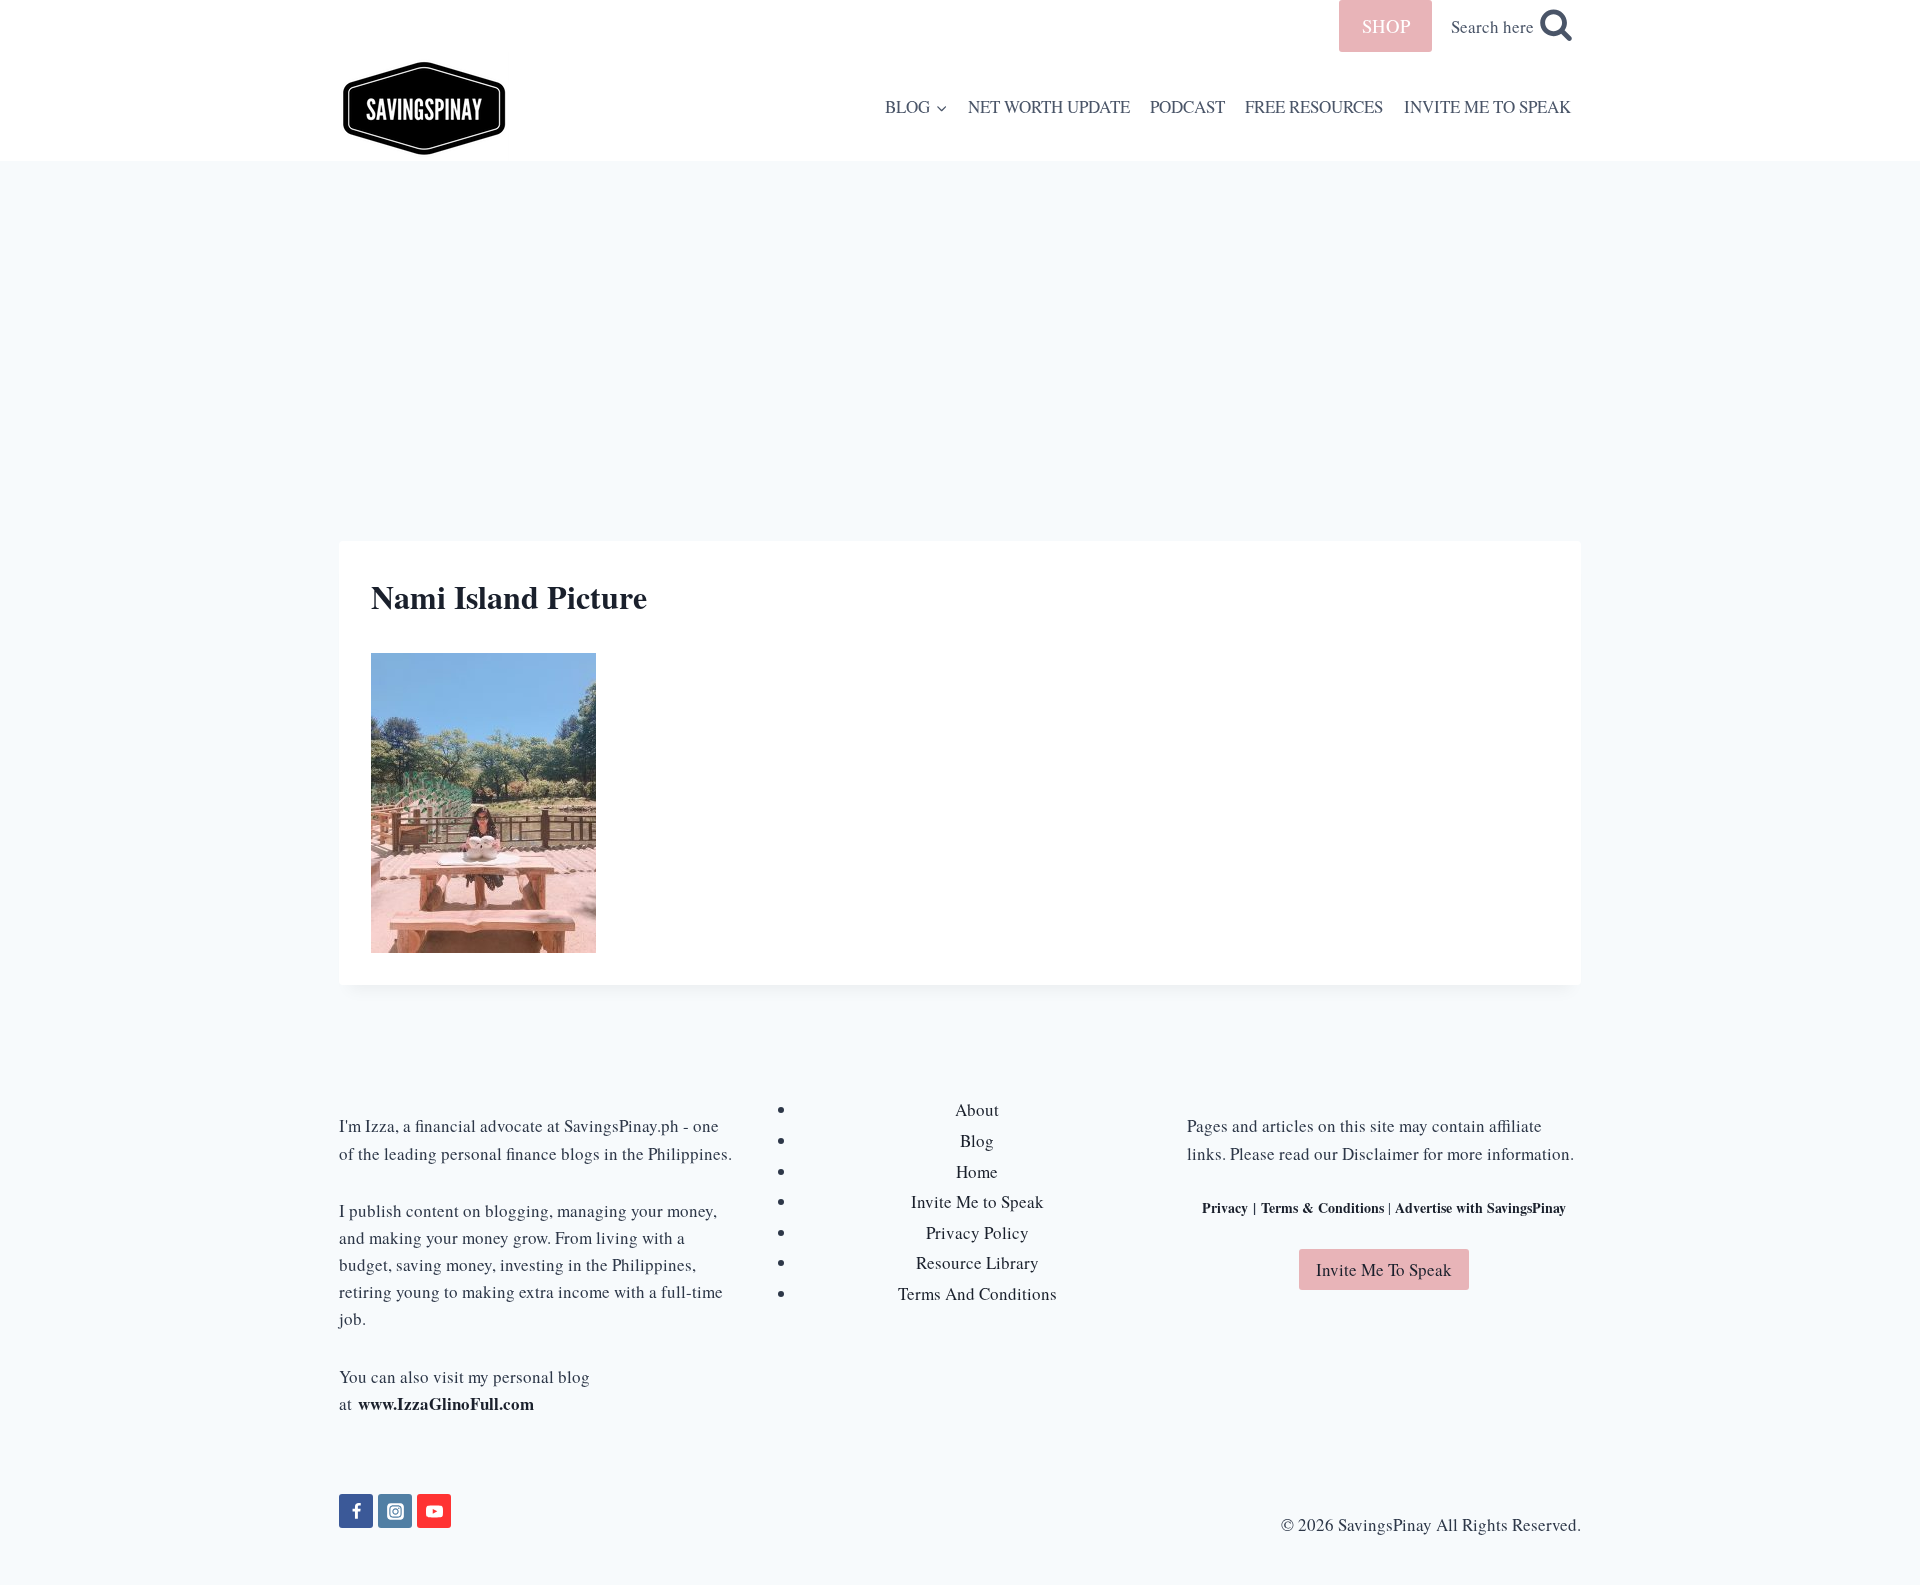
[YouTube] (434, 1511)
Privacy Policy (977, 1232)
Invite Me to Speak (977, 1201)
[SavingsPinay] (424, 106)
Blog (977, 1140)
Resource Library (977, 1262)
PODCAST (1187, 106)
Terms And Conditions (977, 1293)
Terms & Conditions (1322, 1207)
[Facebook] (356, 1511)
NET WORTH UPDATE (1049, 106)
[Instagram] (395, 1511)
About (977, 1109)
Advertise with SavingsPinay (1480, 1207)
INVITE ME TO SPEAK (1487, 106)
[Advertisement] (960, 311)
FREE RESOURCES (1314, 106)
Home (977, 1171)
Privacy (1225, 1207)
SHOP (1386, 25)
